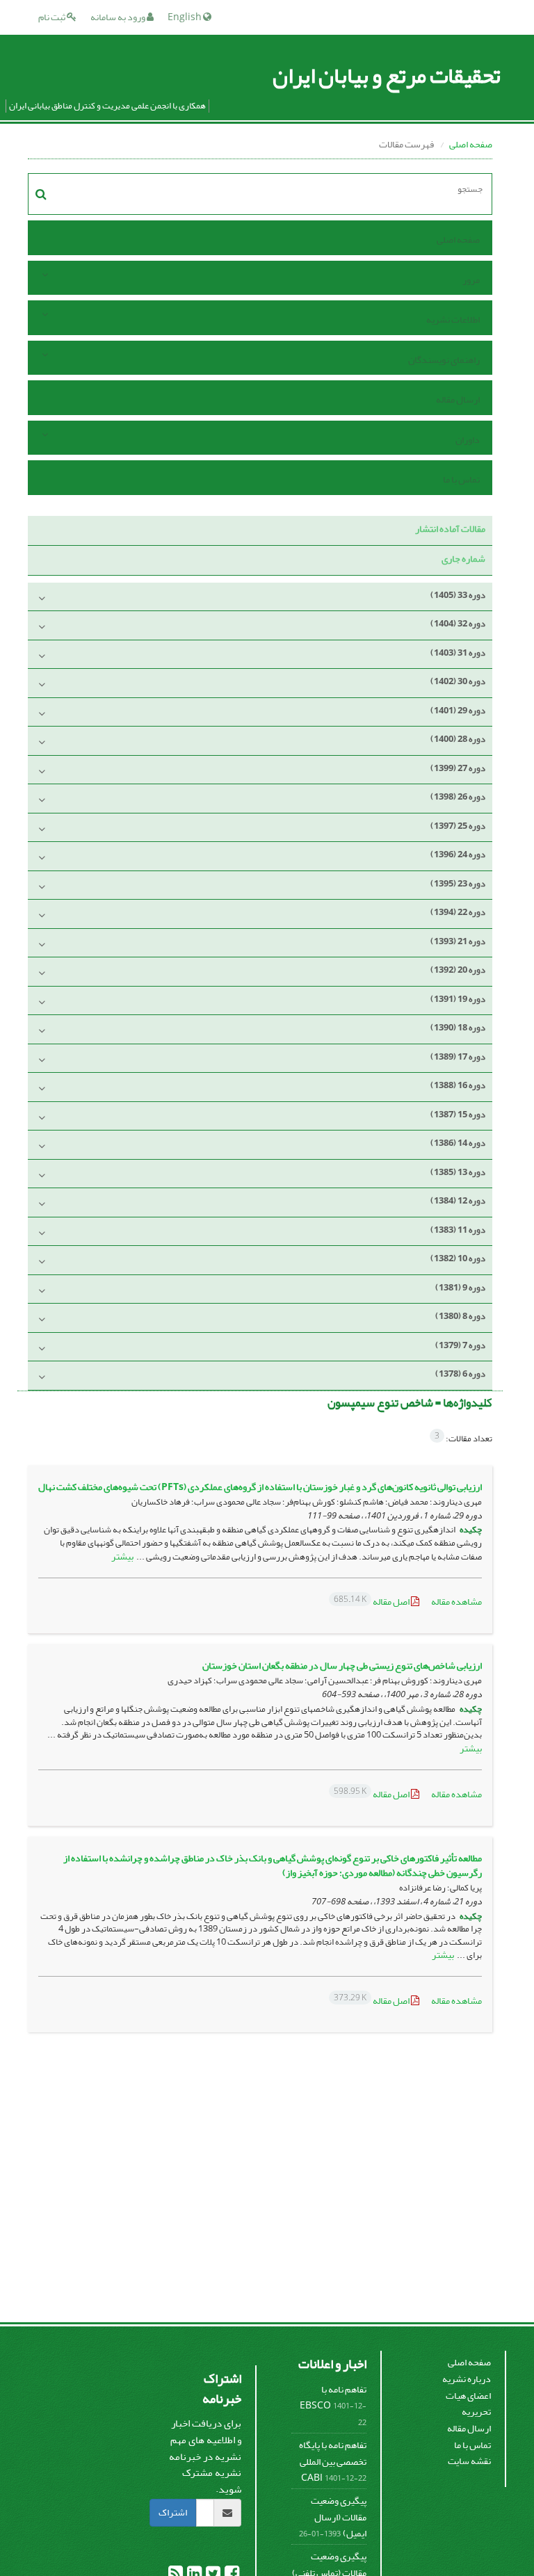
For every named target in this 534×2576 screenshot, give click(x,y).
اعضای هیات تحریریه (468, 2404)
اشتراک (173, 2512)
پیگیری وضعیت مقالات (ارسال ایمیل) (339, 2517)
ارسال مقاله (458, 399)
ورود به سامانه (119, 17)
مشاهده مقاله (456, 1602)
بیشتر (122, 1556)
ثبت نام (52, 17)
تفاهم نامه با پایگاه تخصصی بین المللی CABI (333, 2461)
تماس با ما (461, 479)
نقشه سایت (469, 2461)
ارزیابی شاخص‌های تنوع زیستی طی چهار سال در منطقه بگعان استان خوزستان (342, 1666)
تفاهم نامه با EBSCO (333, 2398)
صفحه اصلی (471, 144)
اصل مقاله (372, 1602)
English (185, 17)
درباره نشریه (467, 2379)
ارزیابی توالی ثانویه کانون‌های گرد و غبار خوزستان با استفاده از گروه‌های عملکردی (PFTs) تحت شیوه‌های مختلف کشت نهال (260, 1487)
